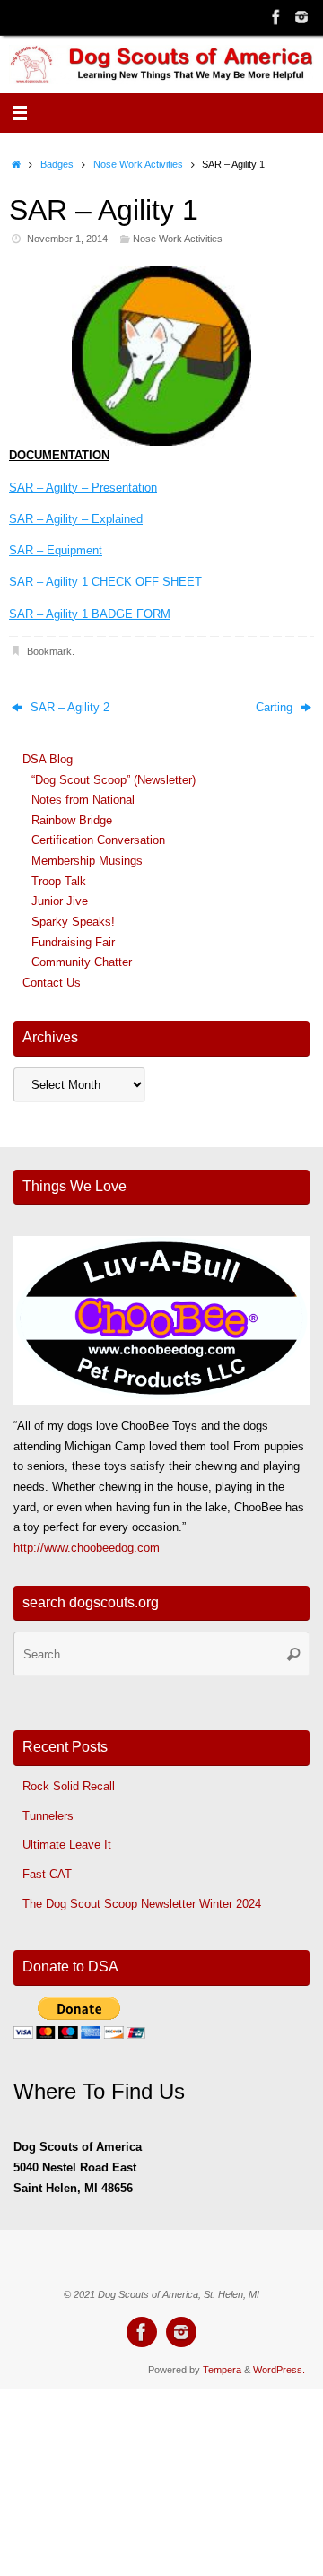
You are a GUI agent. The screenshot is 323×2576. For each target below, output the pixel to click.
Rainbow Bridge (72, 821)
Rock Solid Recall (69, 1787)
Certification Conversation (98, 840)
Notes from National (83, 800)
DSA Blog (48, 760)
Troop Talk (59, 882)
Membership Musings (87, 861)
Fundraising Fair (73, 943)
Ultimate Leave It (67, 1845)
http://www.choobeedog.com (87, 1548)
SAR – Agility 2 (68, 708)
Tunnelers (48, 1816)
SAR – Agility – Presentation (83, 488)
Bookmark (49, 651)
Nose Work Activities (138, 164)
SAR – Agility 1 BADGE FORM (90, 614)
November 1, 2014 (67, 239)
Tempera (222, 2370)
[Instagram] (301, 17)
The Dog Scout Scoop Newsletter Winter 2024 (142, 1904)
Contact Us (52, 983)
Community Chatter (82, 962)
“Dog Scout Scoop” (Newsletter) (113, 780)
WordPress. (279, 2370)
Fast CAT (47, 1875)
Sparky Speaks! (73, 922)
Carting (276, 708)
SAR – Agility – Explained (76, 519)
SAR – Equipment (56, 551)
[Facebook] (276, 17)
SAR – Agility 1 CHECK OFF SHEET (105, 582)
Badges (57, 164)
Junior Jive (60, 901)
